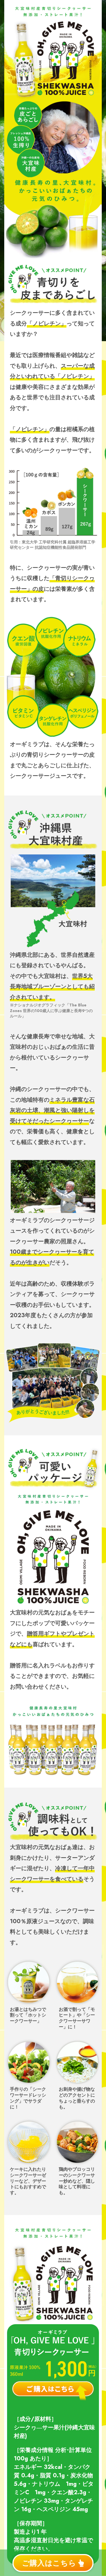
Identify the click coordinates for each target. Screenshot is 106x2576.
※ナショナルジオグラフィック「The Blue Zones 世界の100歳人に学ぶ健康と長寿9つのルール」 (51, 1011)
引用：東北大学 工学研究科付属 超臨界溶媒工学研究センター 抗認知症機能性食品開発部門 (53, 545)
